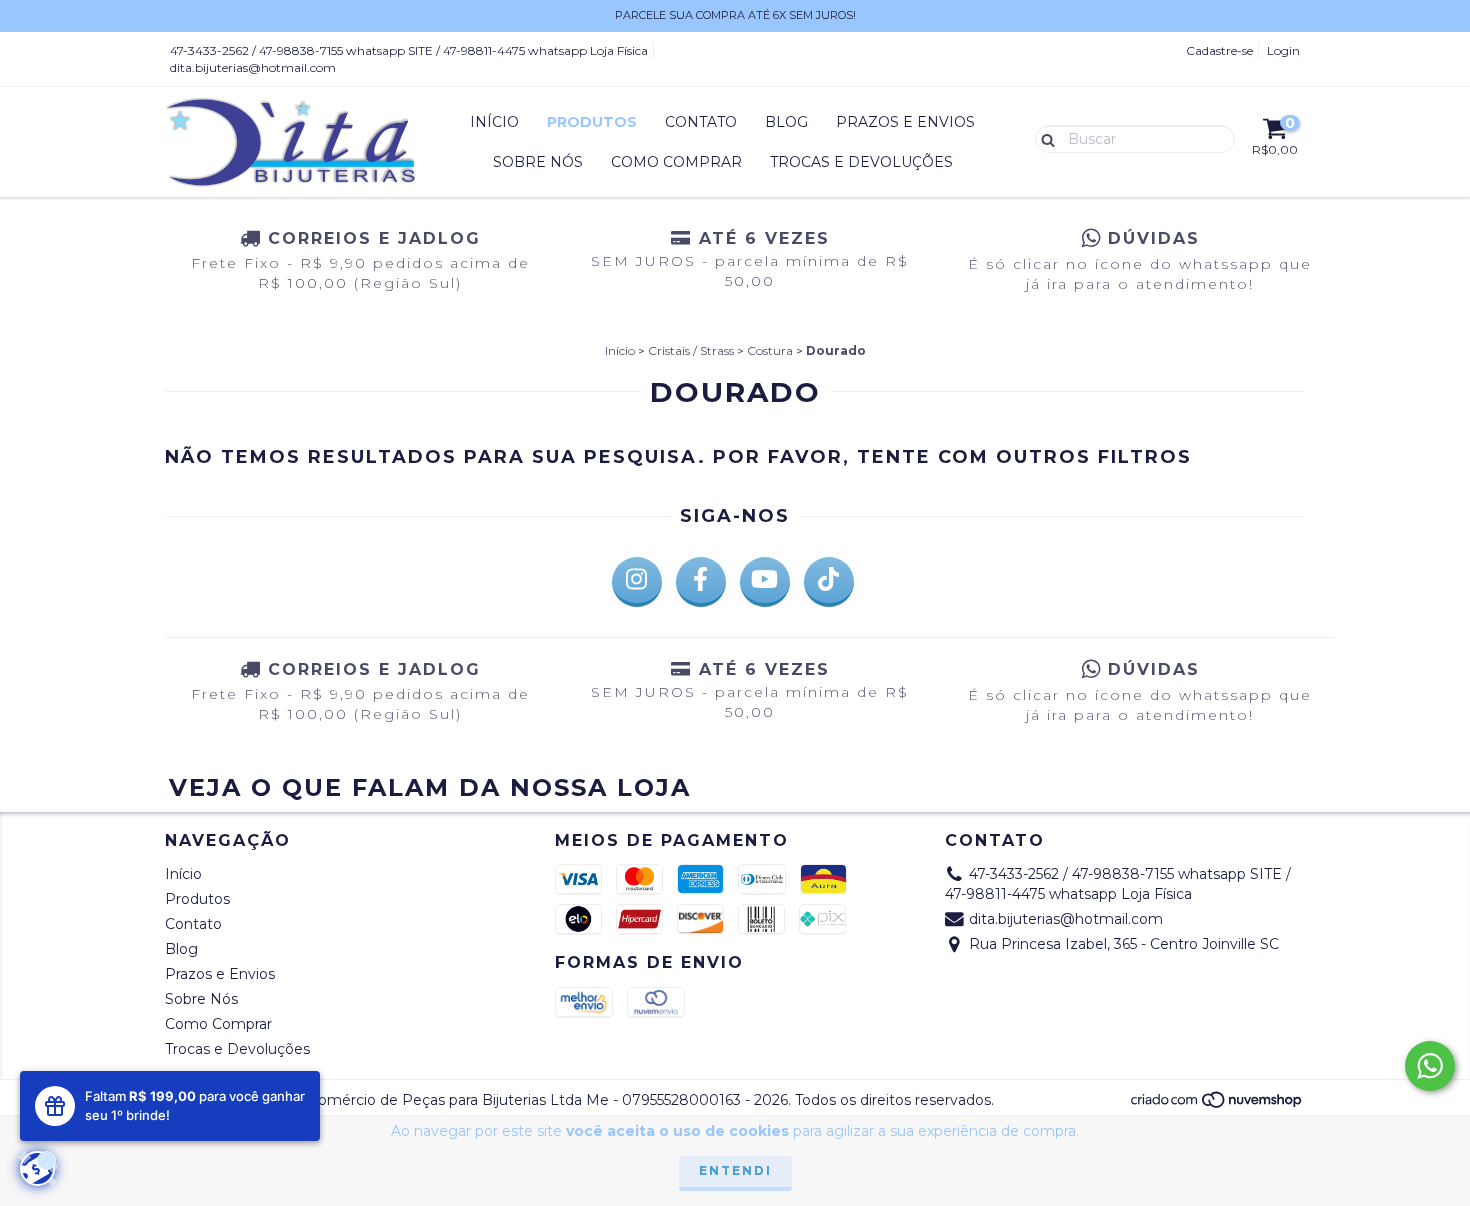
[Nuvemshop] (1217, 1105)
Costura (770, 350)
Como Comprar (676, 162)
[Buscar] (1043, 138)
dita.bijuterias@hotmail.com (253, 67)
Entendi (735, 1170)
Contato (701, 122)
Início (494, 122)
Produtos (592, 122)
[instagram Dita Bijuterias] (637, 582)
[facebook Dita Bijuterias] (701, 582)
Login (1283, 50)
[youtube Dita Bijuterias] (765, 582)
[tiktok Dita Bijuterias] (829, 582)
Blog (786, 122)
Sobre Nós (538, 162)
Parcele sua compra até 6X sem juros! (735, 15)
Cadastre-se (1219, 50)
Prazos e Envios (905, 122)
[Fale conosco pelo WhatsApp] (1430, 1066)
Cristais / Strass (691, 350)
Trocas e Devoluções (861, 162)
